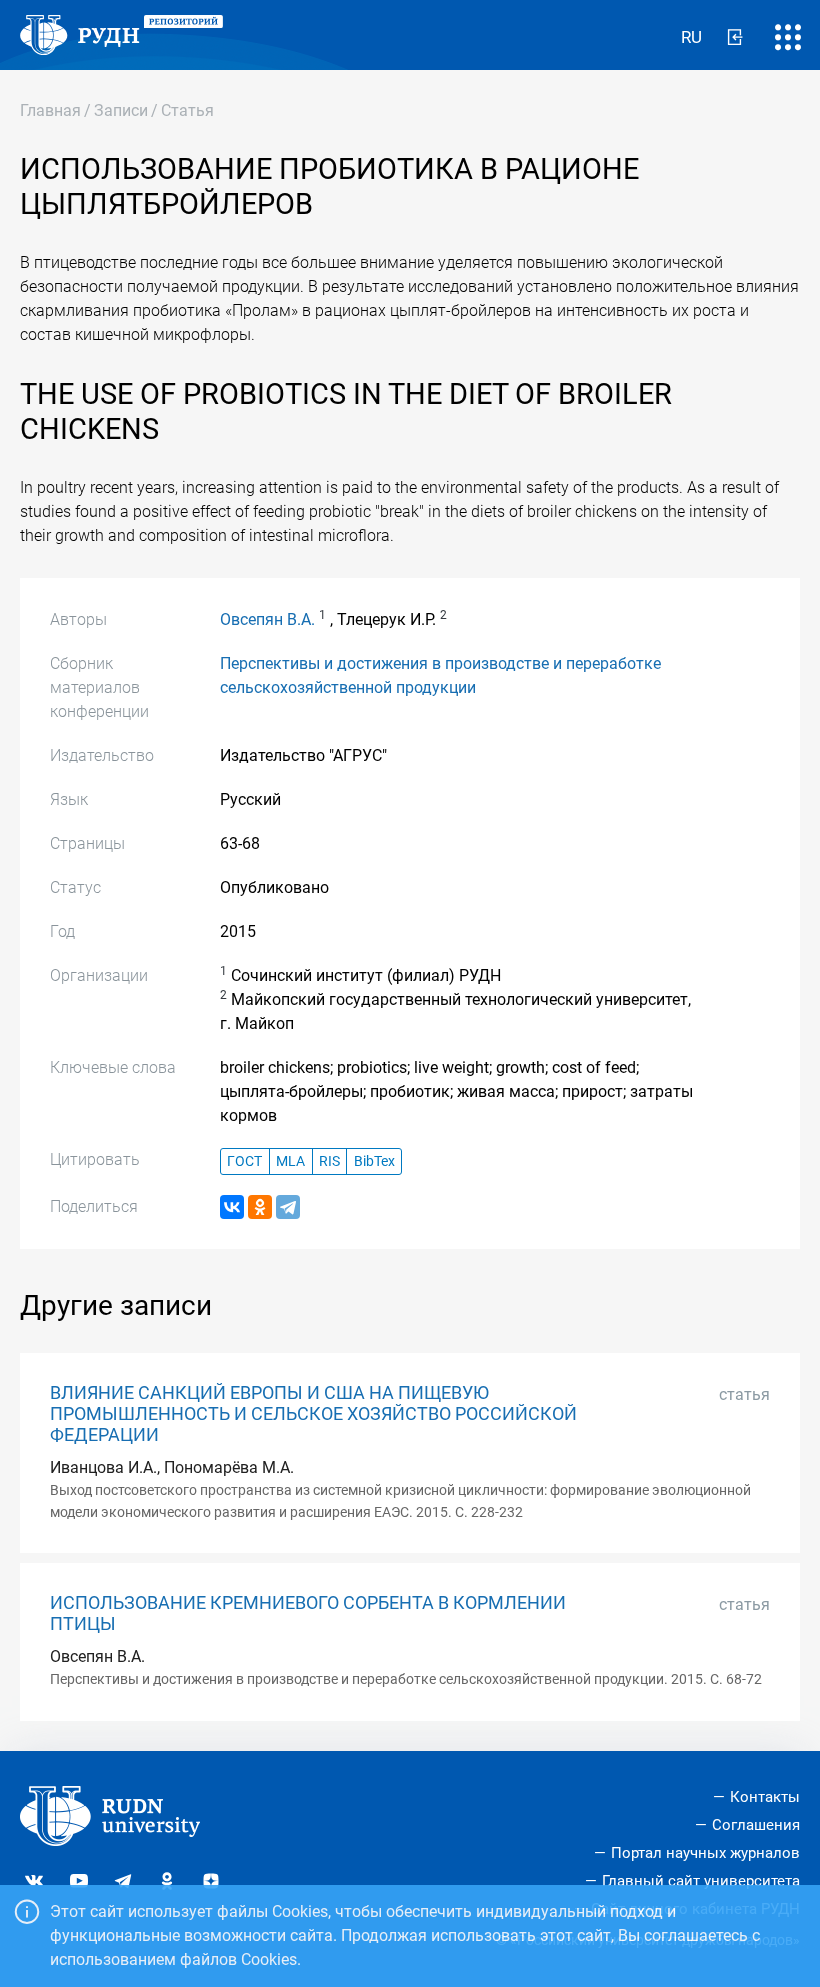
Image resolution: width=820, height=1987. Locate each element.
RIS (329, 1161)
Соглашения (756, 1825)
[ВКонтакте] (232, 1207)
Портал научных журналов (705, 1853)
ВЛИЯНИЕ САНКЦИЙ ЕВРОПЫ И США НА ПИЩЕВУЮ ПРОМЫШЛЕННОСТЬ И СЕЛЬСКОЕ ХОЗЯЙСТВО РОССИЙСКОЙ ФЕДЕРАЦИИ (313, 1414)
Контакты (765, 1797)
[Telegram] (288, 1207)
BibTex (374, 1161)
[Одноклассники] (260, 1207)
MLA (290, 1161)
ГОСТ (244, 1161)
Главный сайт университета (701, 1881)
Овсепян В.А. (267, 619)
